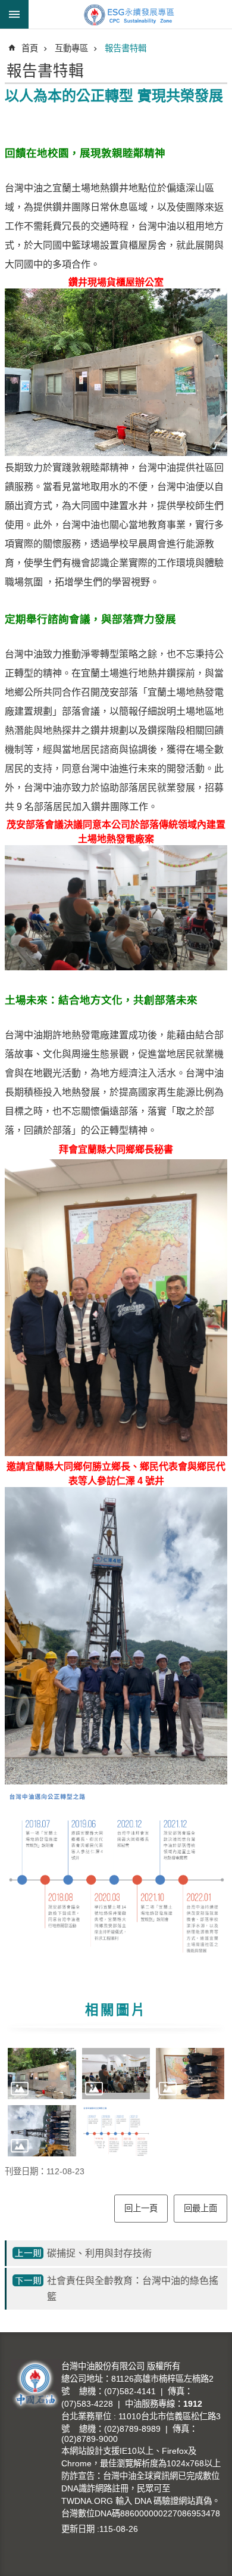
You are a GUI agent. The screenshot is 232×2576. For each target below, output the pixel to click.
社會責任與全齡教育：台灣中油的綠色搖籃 (133, 2289)
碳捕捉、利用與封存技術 (99, 2253)
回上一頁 (141, 2208)
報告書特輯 (126, 48)
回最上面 (200, 2208)
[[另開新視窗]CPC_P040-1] (190, 2074)
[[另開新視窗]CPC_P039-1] (42, 2074)
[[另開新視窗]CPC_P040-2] (42, 2131)
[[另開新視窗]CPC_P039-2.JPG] (116, 2074)
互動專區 (71, 48)
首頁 (30, 48)
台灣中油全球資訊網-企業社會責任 (130, 14)
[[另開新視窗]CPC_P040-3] (116, 2131)
